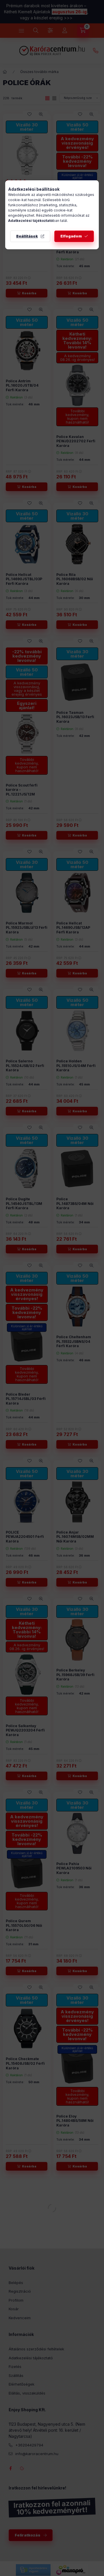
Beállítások (27, 236)
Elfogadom (71, 236)
